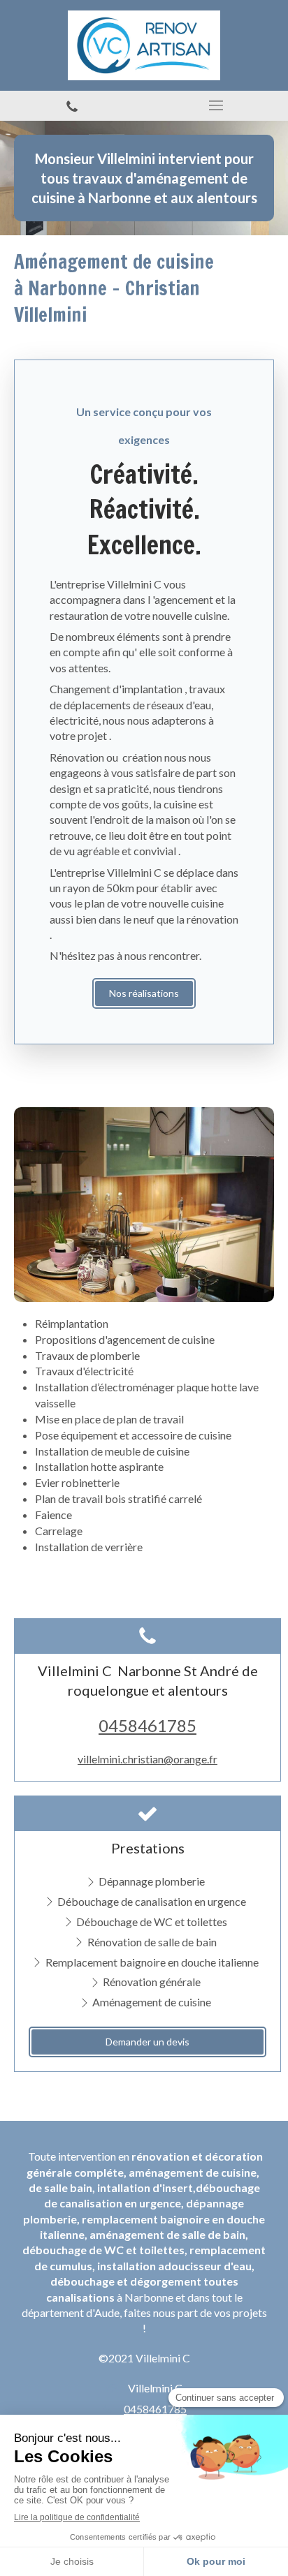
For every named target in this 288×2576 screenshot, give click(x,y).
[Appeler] (72, 106)
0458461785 (147, 1725)
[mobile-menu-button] (216, 105)
